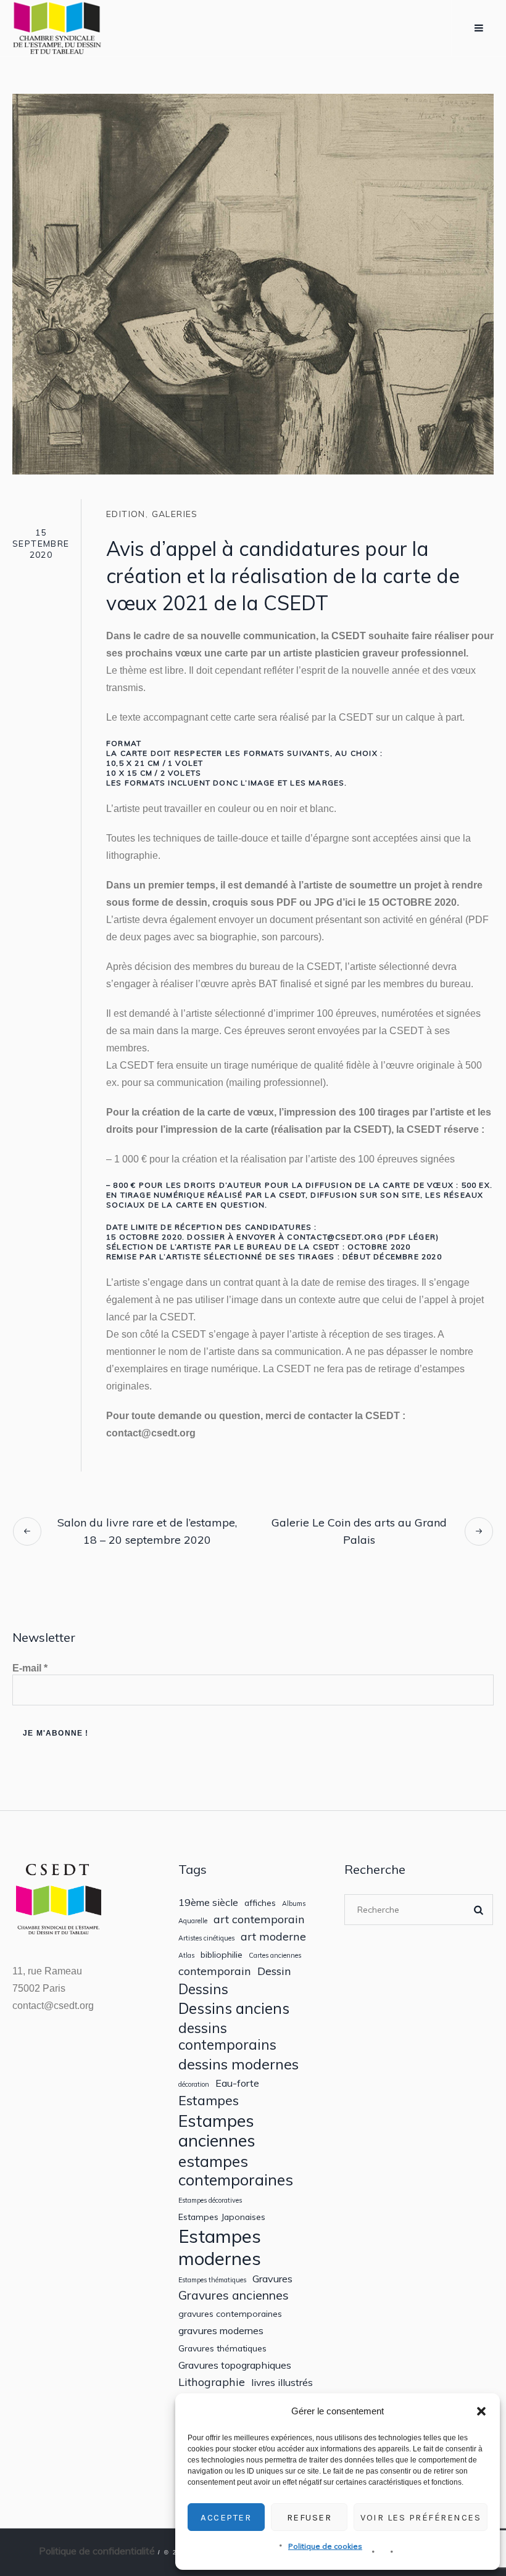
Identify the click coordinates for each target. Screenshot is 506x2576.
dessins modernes (238, 2064)
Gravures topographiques (235, 2365)
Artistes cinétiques (206, 1938)
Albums (294, 1904)
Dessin (274, 1971)
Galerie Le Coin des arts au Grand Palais (359, 1531)
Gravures (272, 2279)
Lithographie (212, 2382)
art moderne (273, 1936)
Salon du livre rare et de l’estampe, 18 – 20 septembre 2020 (147, 1531)
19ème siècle (208, 1903)
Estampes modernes (220, 2247)
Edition (126, 514)
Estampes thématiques (212, 2280)
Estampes (209, 2100)
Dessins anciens (234, 2009)
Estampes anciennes (217, 2131)
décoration (194, 2085)
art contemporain (259, 1919)
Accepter (226, 2517)
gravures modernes (221, 2331)
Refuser (309, 2517)
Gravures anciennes (234, 2295)
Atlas (186, 1956)
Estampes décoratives (210, 2201)
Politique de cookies (325, 2546)
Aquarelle (193, 1921)
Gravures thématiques (222, 2348)
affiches (260, 1903)
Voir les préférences (421, 2517)
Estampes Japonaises (222, 2217)
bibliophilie (222, 1955)
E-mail (30, 1668)
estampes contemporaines (236, 2171)
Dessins (203, 1989)
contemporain (215, 1971)
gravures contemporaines (230, 2314)
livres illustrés (282, 2383)
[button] (481, 2411)
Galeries (175, 514)
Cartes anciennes (275, 1956)
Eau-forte (237, 2083)
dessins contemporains (227, 2036)
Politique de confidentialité (97, 2551)
